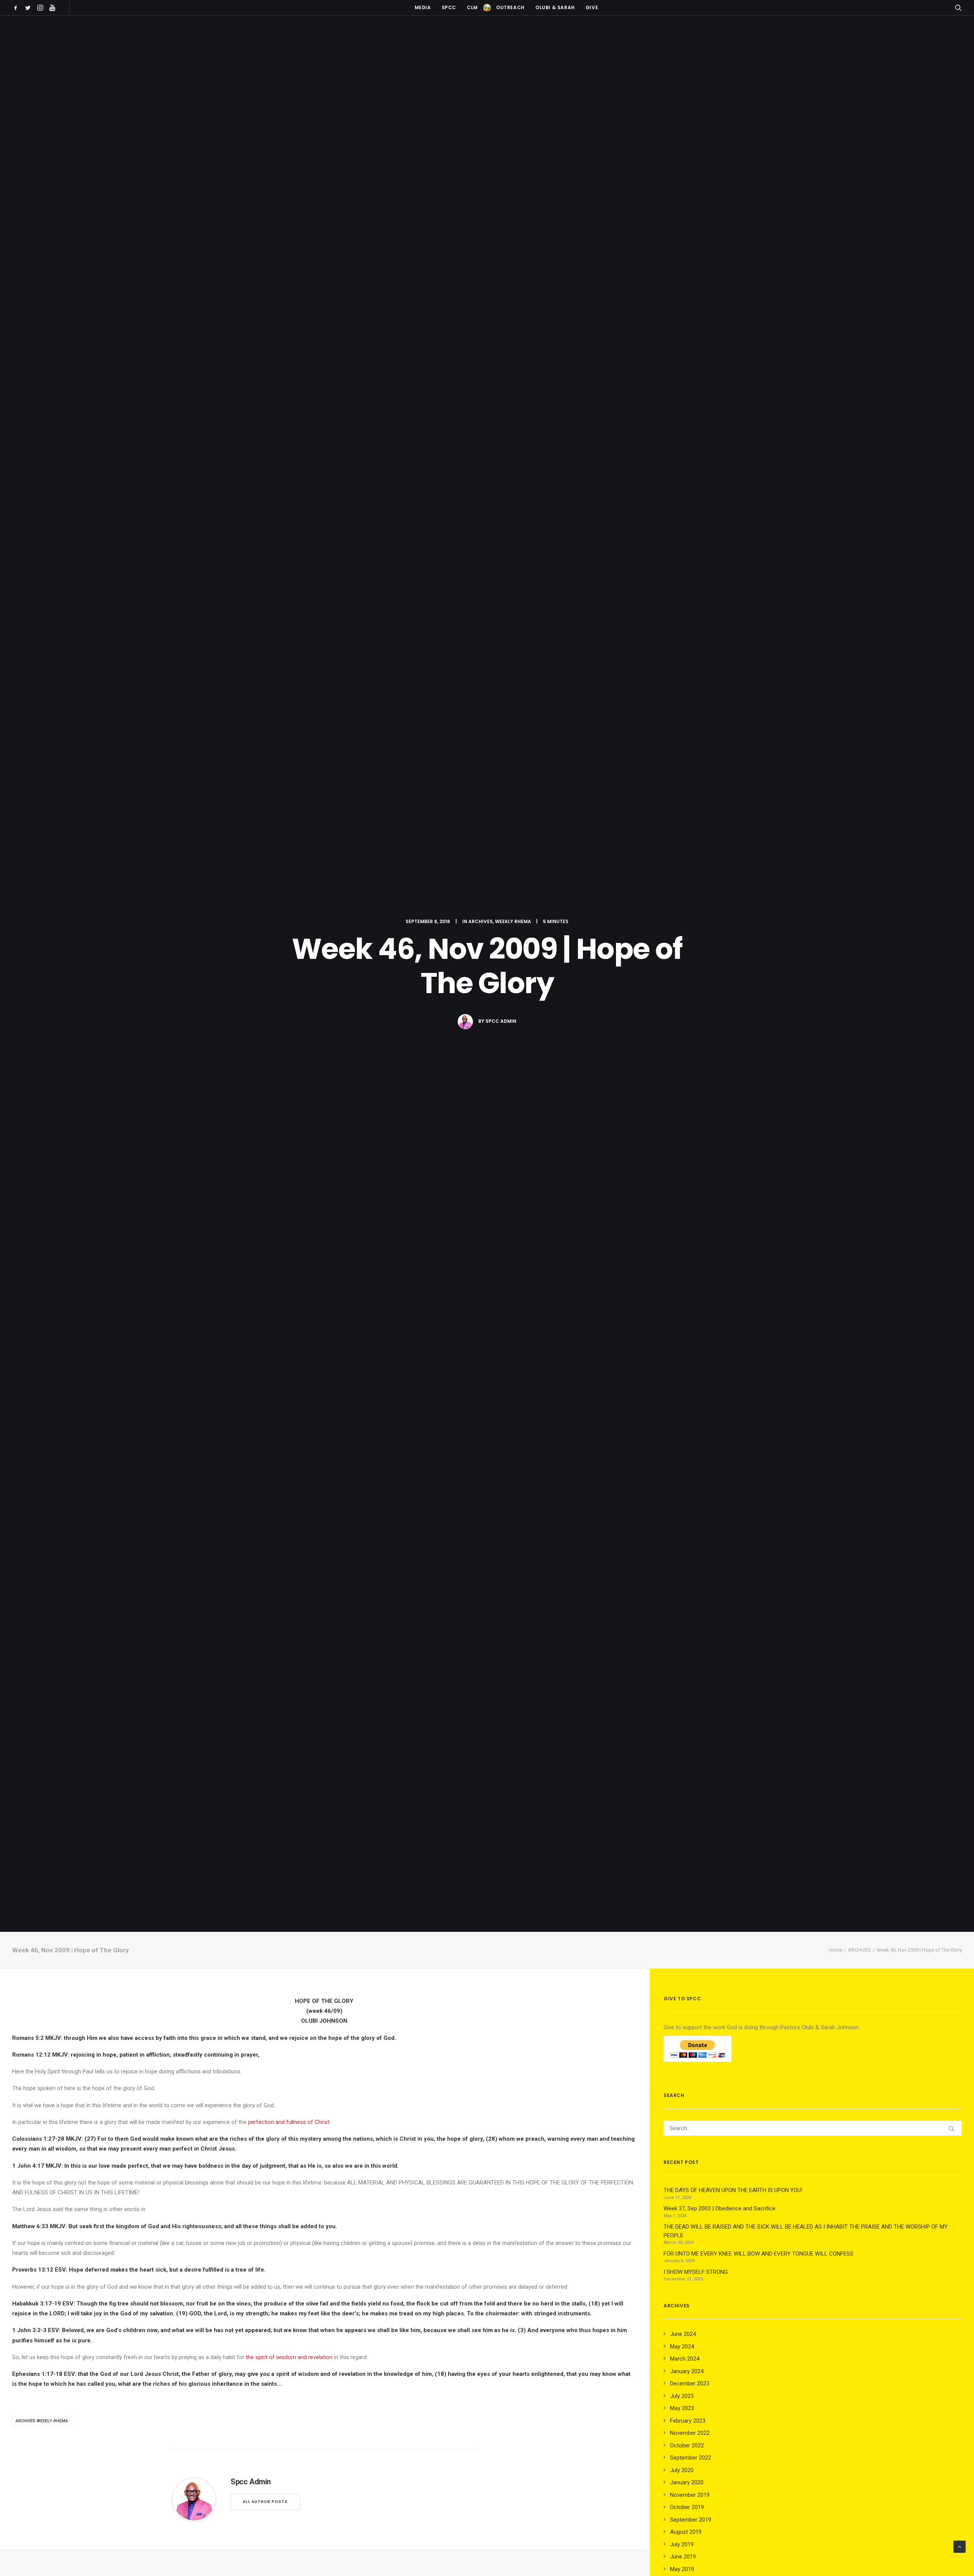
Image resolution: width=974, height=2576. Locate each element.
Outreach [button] (510, 7)
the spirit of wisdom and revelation (289, 2357)
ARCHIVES (481, 921)
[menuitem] (17, 8)
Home (836, 1950)
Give (592, 7)
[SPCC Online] (487, 8)
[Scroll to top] (960, 2546)
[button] (17, 8)
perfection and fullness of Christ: (289, 2122)
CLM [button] (472, 7)
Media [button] (423, 7)
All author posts (265, 2502)
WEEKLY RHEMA (513, 921)
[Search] (813, 2128)
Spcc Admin (501, 1021)
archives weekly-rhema (42, 2421)
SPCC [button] (449, 7)
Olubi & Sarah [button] (555, 7)
